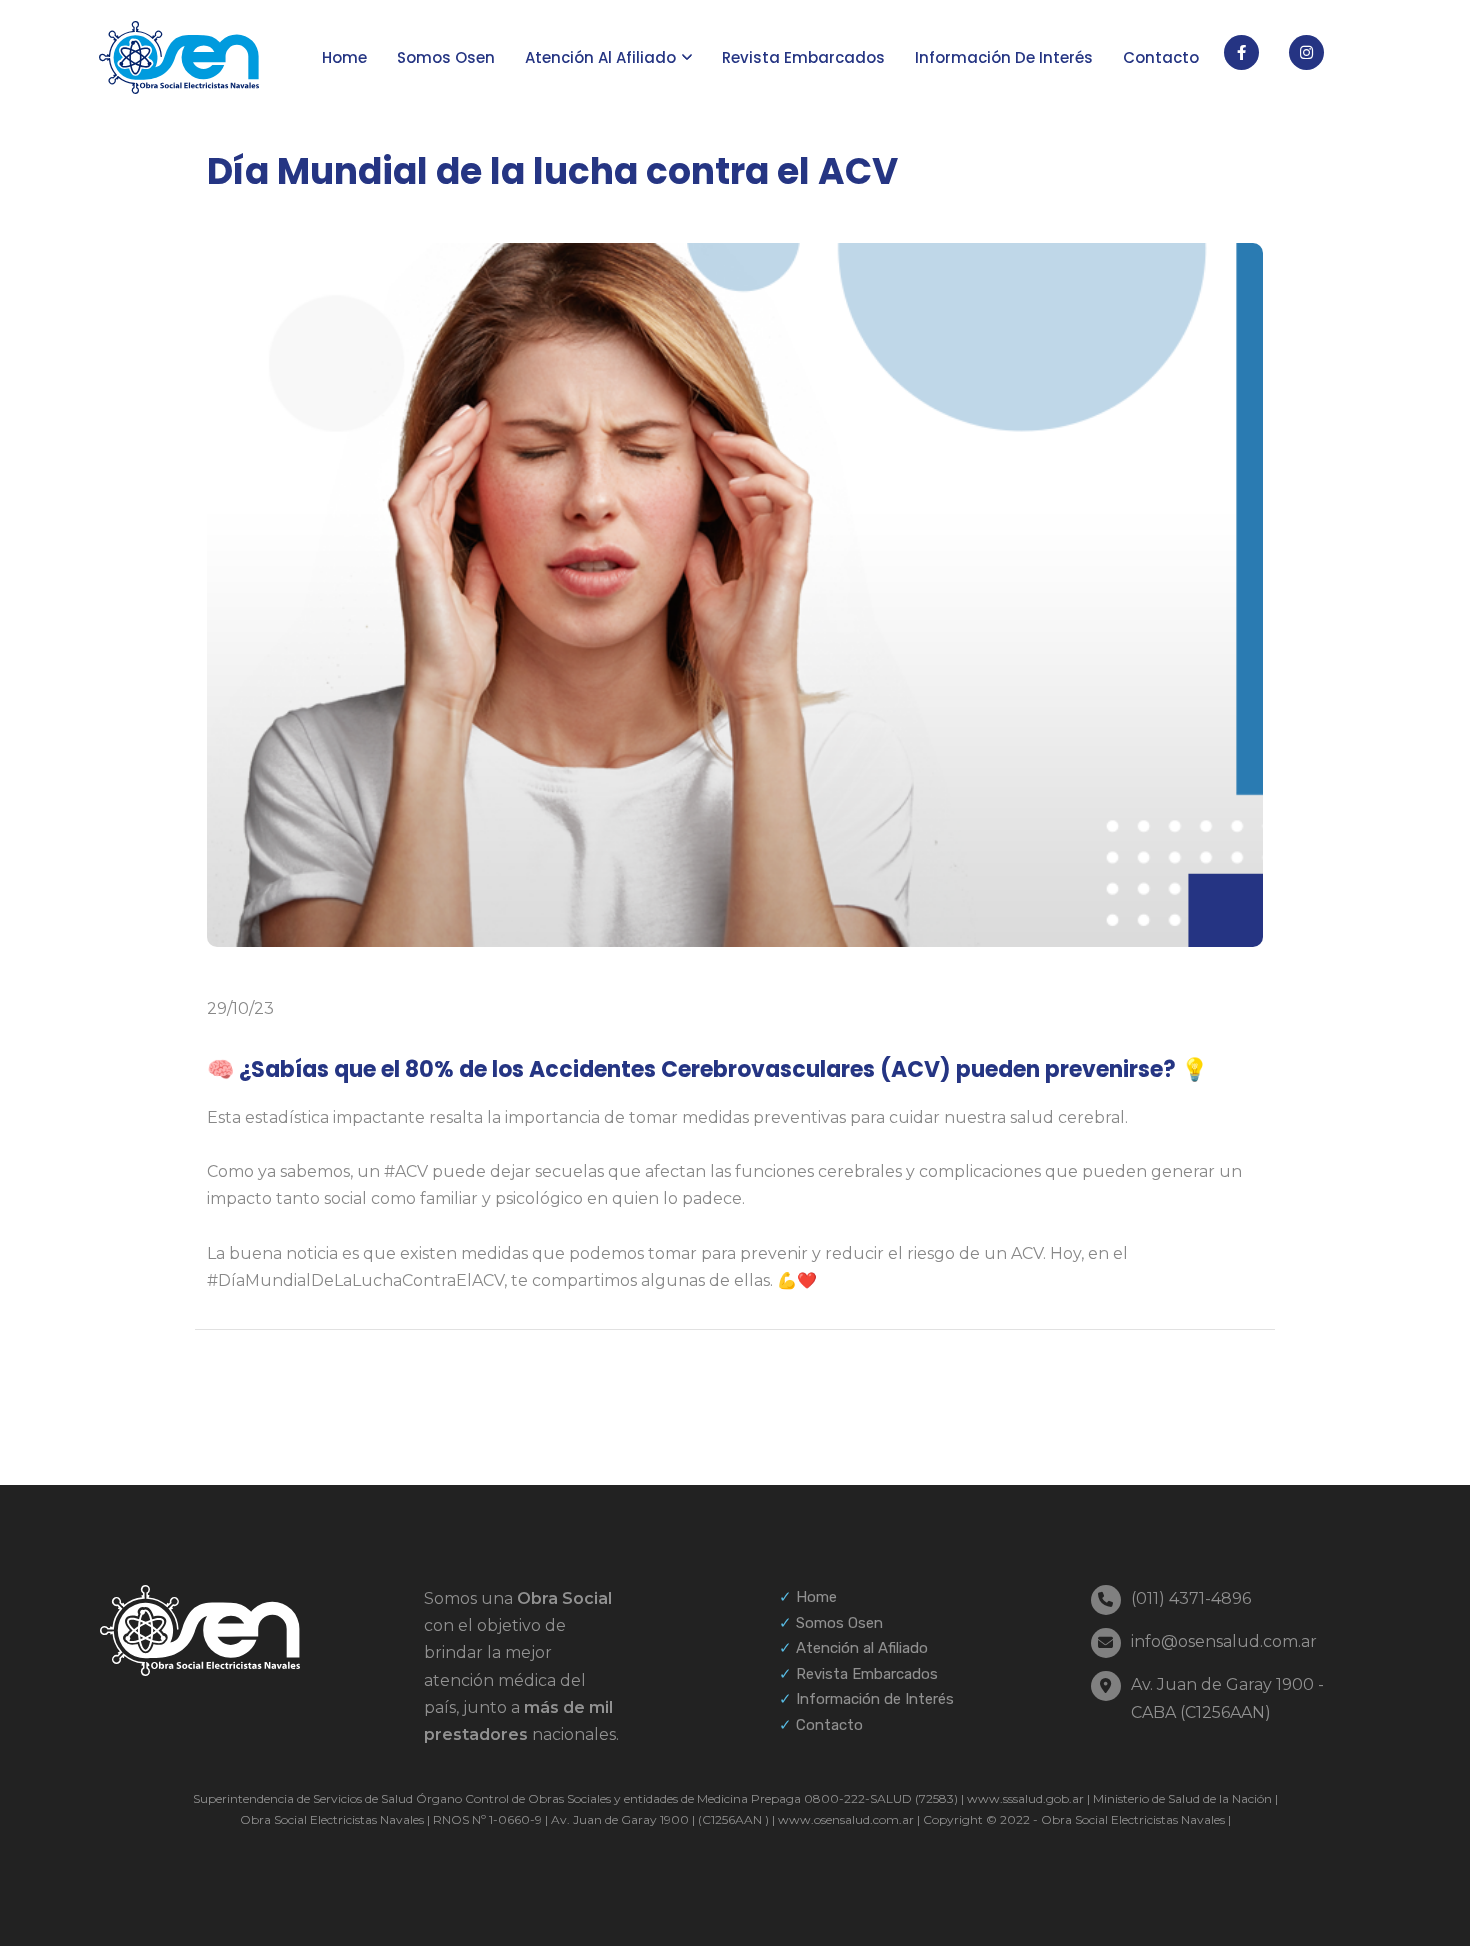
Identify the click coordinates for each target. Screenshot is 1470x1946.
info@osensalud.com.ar (1224, 1641)
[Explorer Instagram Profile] (1306, 52)
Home (344, 57)
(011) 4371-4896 (1191, 1598)
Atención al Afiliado (862, 1648)
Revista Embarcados (803, 57)
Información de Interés (875, 1699)
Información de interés (1004, 57)
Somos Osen (446, 57)
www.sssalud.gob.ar (1024, 1798)
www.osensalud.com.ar (844, 1819)
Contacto (1161, 57)
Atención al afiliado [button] (600, 57)
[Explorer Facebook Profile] (1241, 52)
